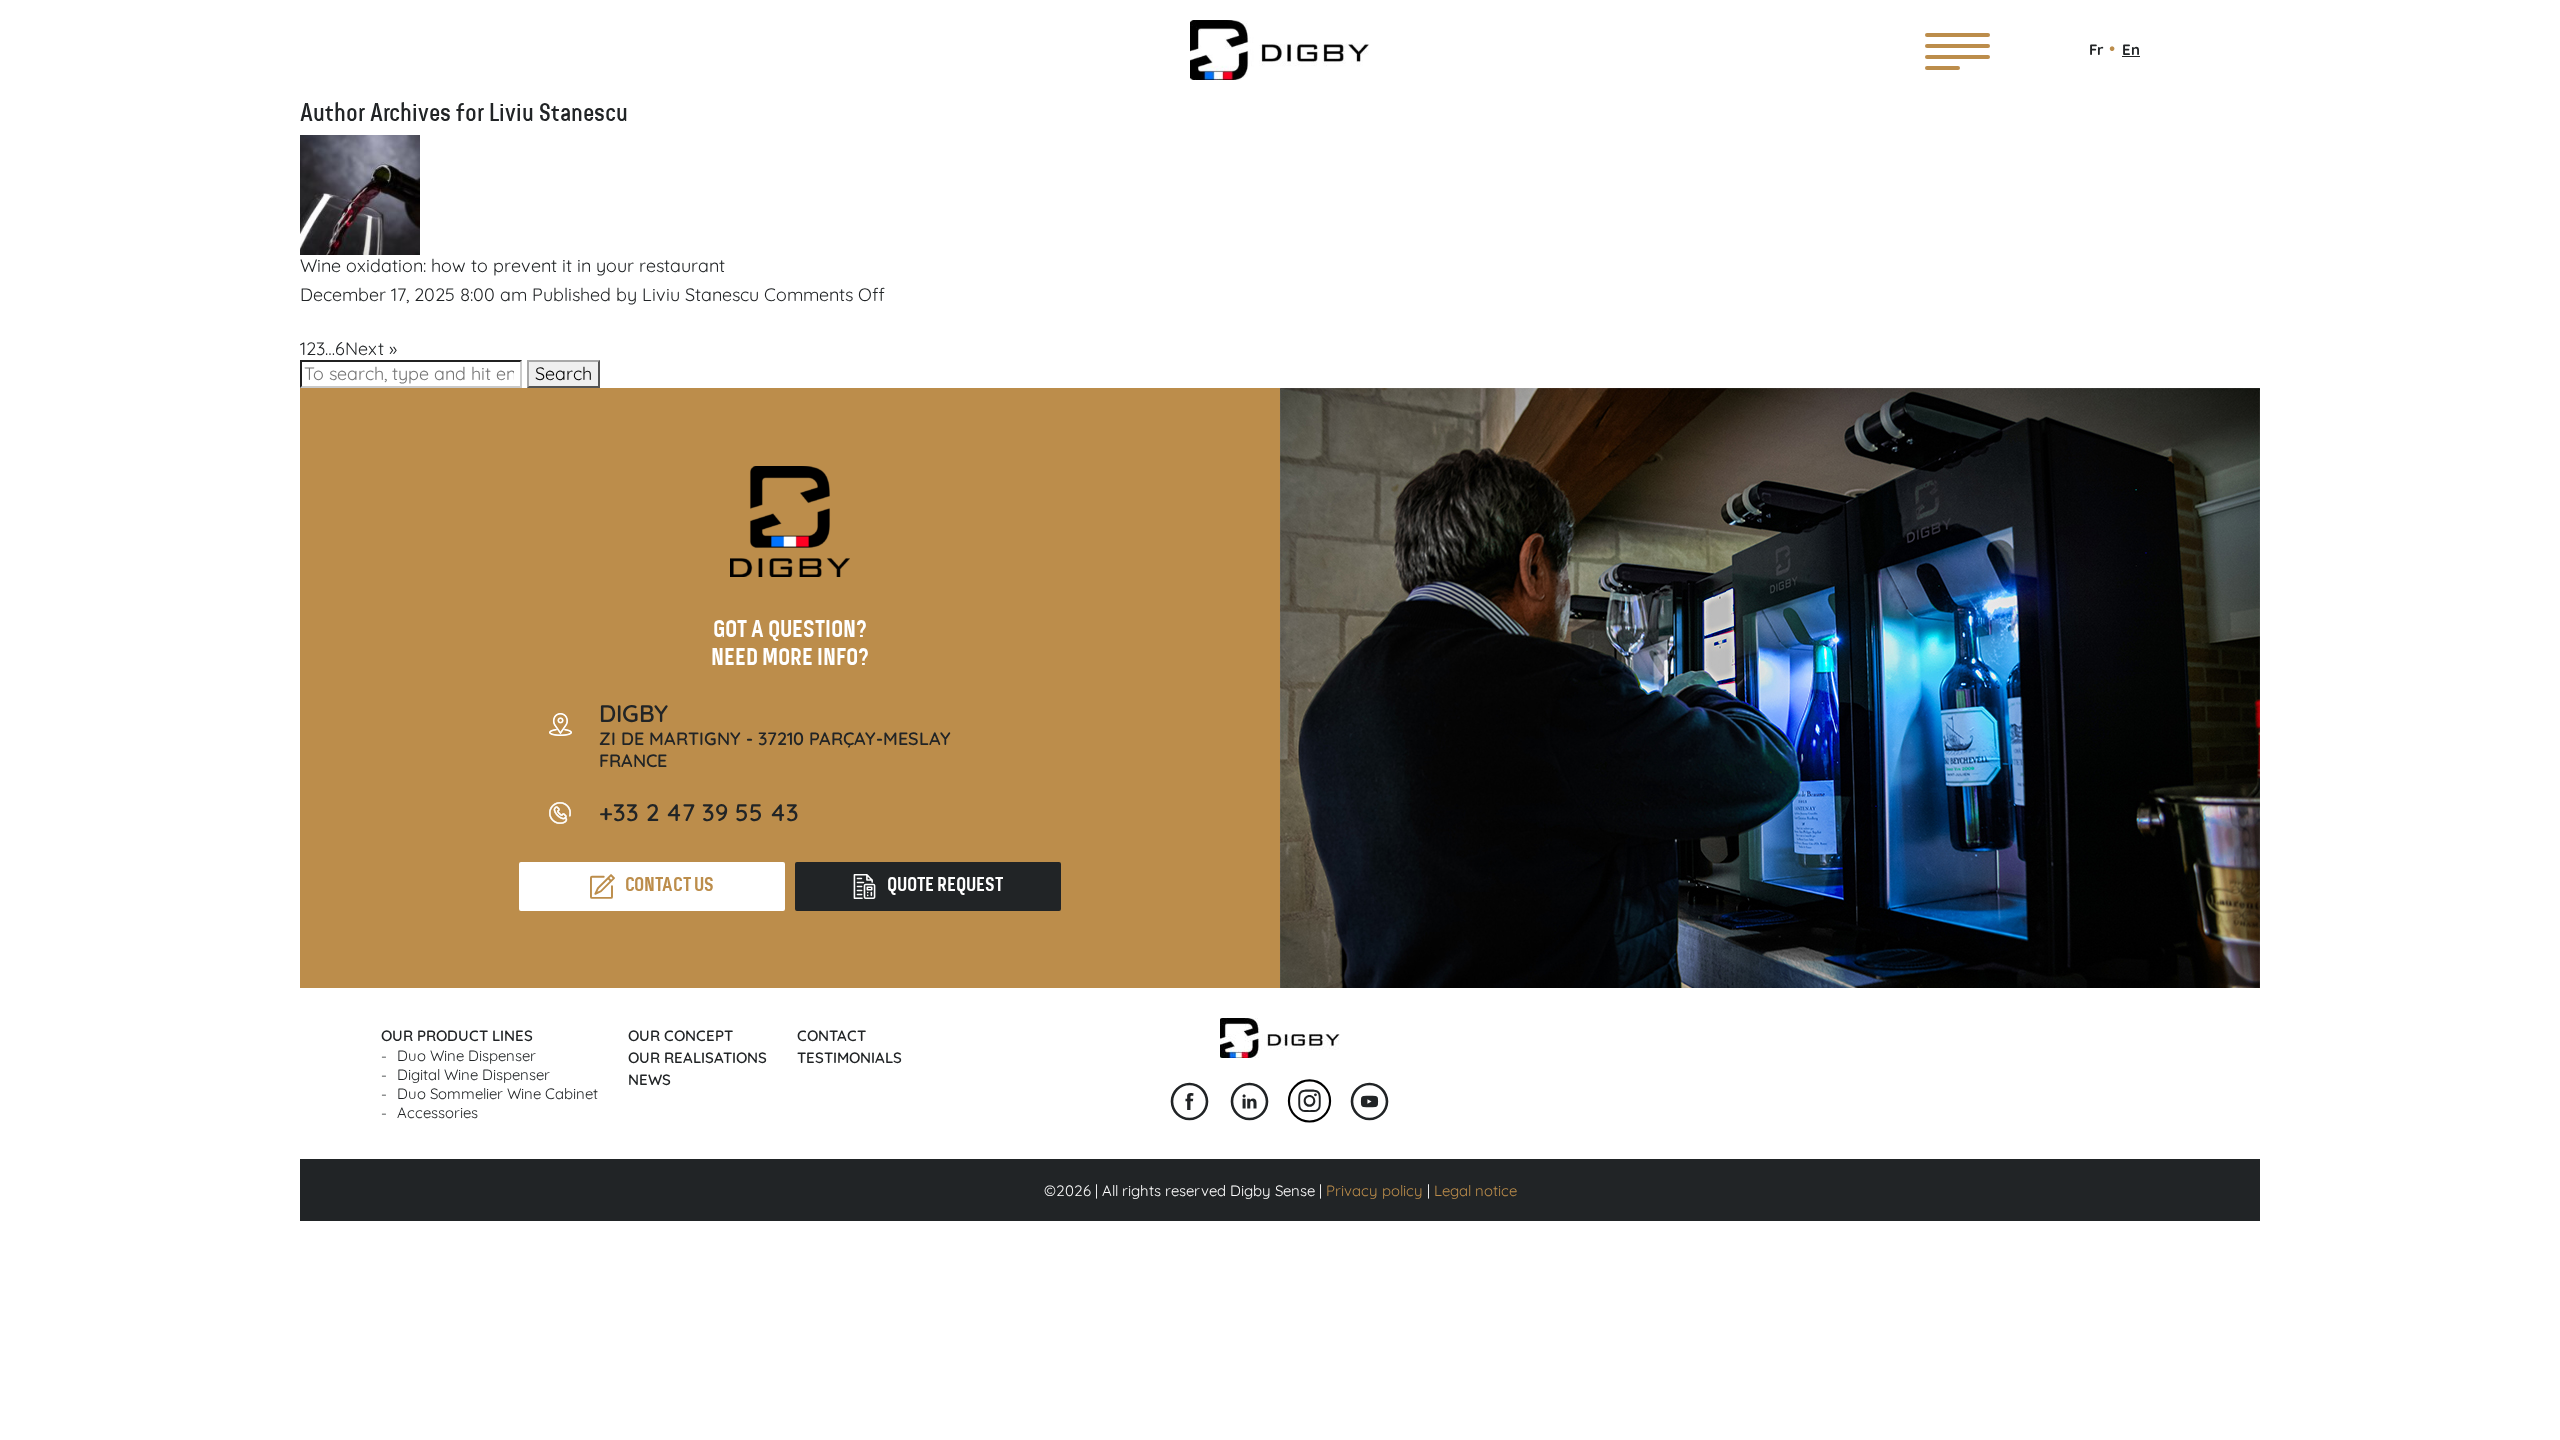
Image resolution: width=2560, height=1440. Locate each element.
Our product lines (457, 1035)
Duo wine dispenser (466, 1055)
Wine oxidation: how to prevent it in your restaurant (512, 265)
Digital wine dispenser (473, 1074)
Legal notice (1475, 1190)
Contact (831, 1035)
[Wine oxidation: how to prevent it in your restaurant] (360, 243)
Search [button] (563, 373)
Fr (2096, 49)
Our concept (680, 1035)
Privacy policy (1374, 1190)
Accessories (437, 1112)
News (649, 1079)
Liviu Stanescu (700, 294)
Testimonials (849, 1057)
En (2131, 49)
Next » (371, 349)
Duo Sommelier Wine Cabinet (497, 1093)
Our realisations (697, 1057)
